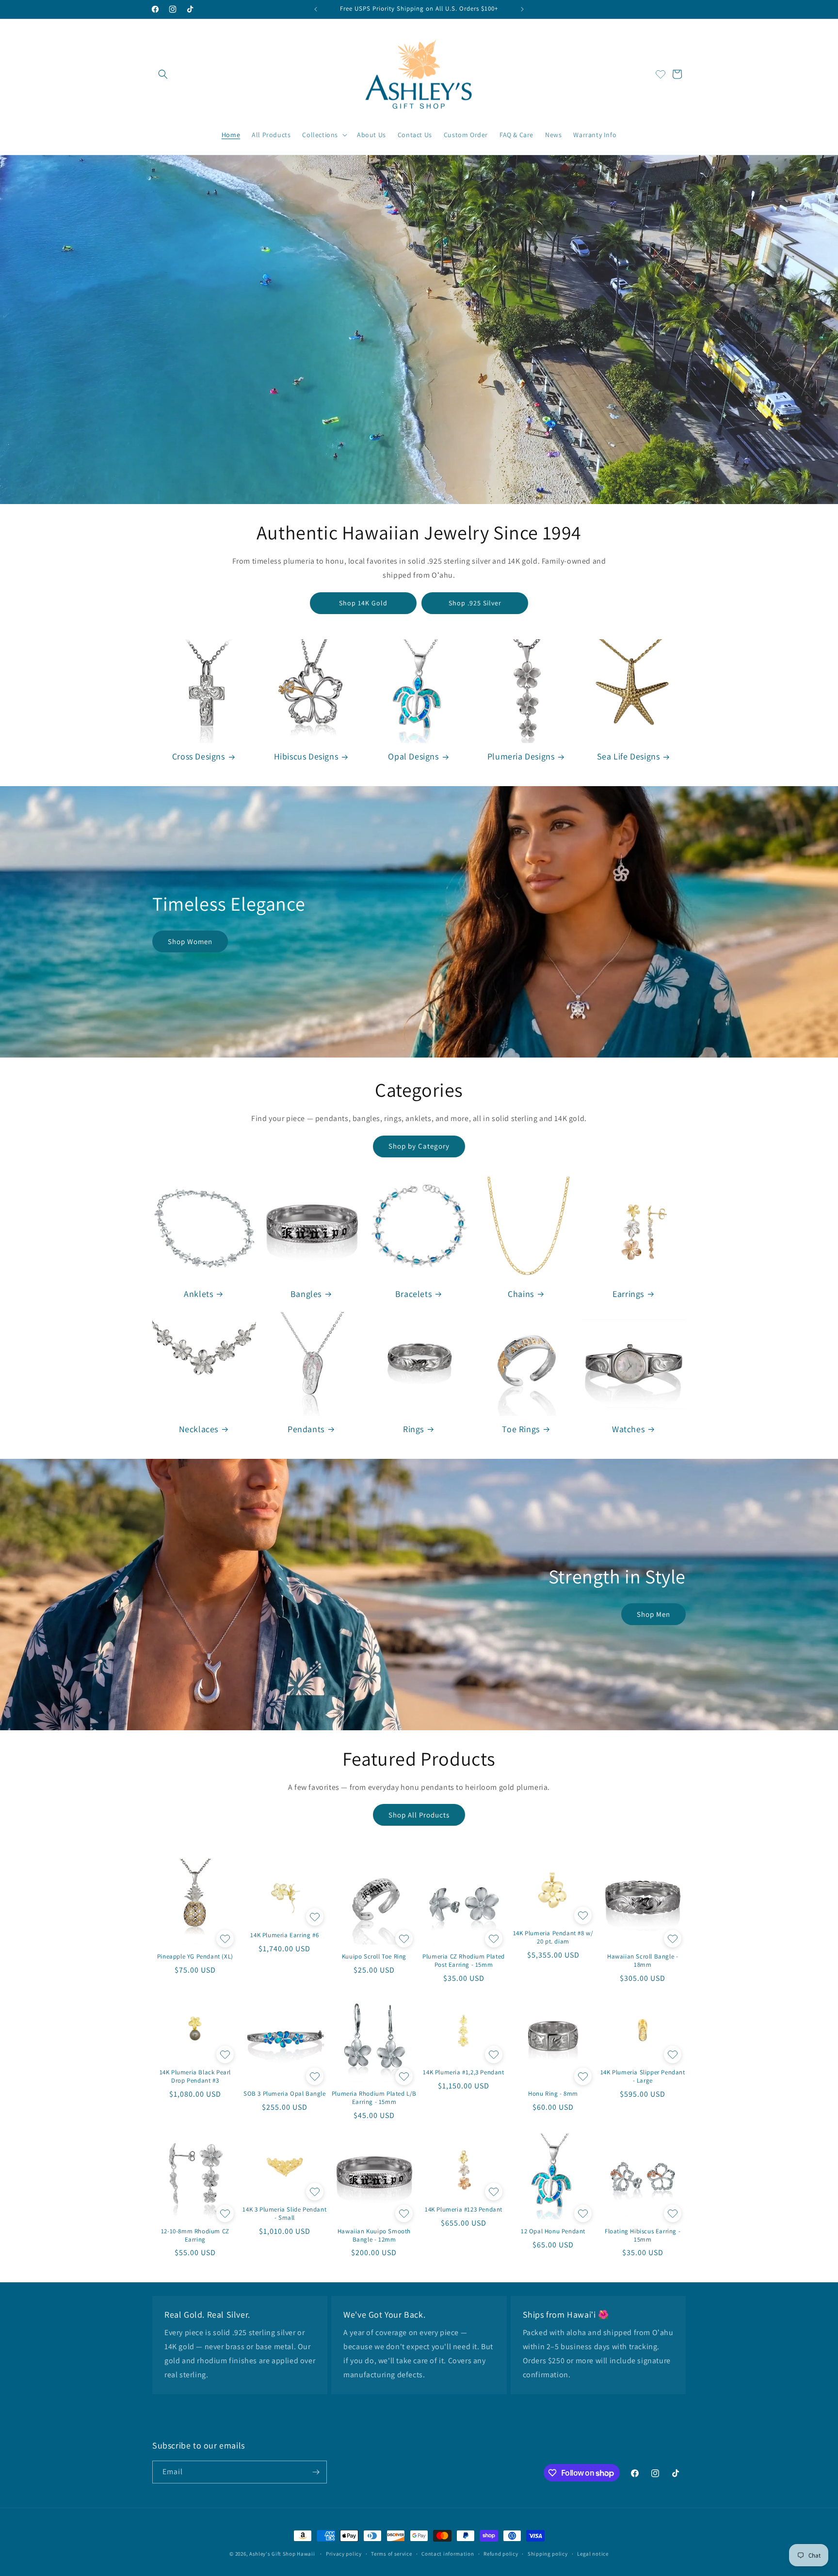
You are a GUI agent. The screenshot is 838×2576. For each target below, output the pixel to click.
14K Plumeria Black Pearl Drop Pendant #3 (195, 2077)
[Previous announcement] (316, 9)
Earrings (628, 1294)
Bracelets (413, 1294)
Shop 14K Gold (363, 603)
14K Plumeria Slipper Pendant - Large (643, 2077)
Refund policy (501, 2554)
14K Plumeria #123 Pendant (464, 2210)
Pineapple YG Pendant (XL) (195, 1957)
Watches (628, 1429)
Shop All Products (419, 1815)
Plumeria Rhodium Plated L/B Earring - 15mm (374, 2098)
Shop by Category (419, 1146)
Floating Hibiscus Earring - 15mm (643, 2236)
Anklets (198, 1294)
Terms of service (391, 2554)
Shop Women (190, 941)
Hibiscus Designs (306, 756)
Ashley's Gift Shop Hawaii (283, 2554)
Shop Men (653, 1614)
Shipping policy (548, 2554)
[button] (163, 74)
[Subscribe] (316, 2472)
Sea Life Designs (628, 756)
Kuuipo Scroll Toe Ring (374, 1957)
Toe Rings (521, 1429)
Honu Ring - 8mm (553, 2094)
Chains (521, 1294)
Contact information (448, 2554)
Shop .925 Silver (475, 603)
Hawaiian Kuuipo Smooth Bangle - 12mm (374, 2236)
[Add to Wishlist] (224, 1939)
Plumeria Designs (521, 756)
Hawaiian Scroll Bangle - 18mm (643, 1961)
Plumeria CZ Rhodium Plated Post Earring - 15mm (464, 1961)
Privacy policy (344, 2554)
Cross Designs (199, 756)
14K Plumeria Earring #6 (284, 1935)
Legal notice (593, 2554)
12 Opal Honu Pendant (553, 2231)
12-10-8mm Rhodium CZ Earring (195, 2236)
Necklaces (199, 1429)
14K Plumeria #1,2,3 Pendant (463, 2072)
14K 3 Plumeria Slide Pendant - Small (284, 2214)
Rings (413, 1429)
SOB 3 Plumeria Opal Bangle (285, 2094)
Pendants (306, 1429)
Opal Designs (413, 756)
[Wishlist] (661, 74)
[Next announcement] (522, 9)
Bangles (306, 1294)
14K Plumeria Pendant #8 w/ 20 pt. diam (553, 1937)
